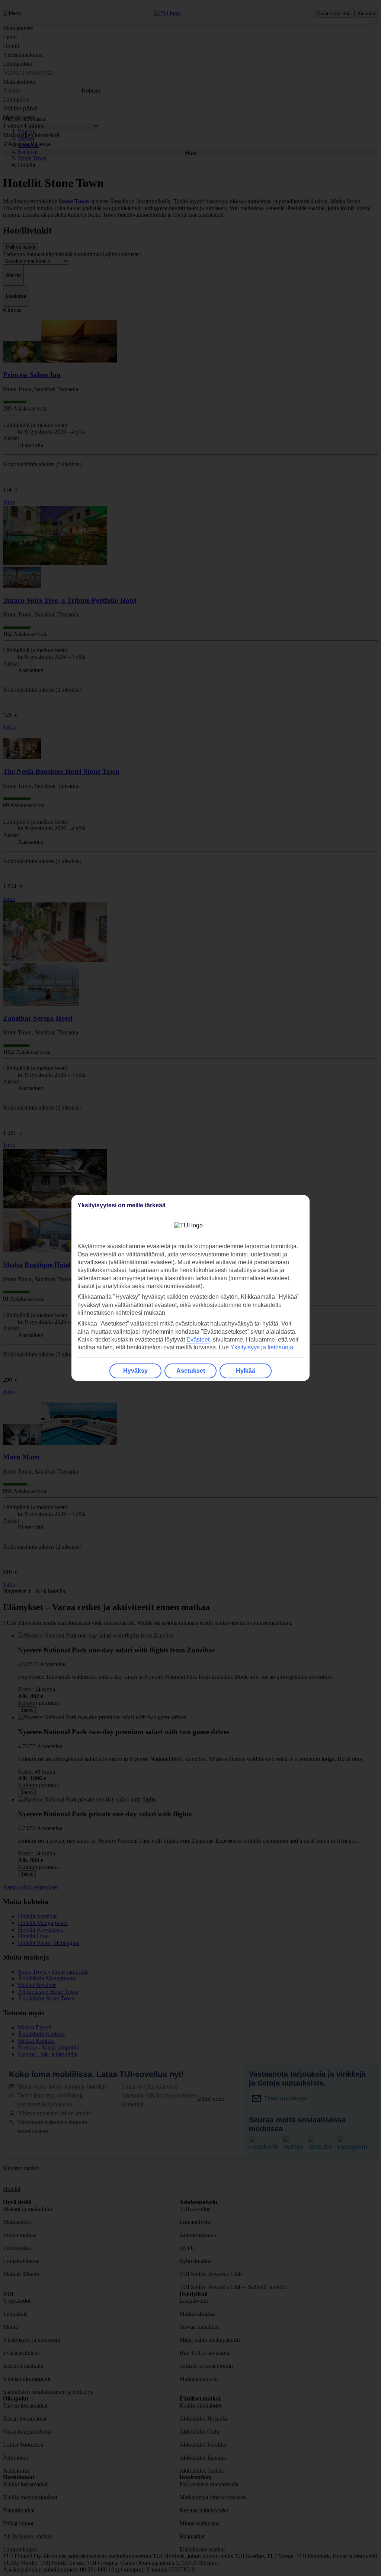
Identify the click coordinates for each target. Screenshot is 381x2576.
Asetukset (191, 1371)
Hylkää (246, 1371)
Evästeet (198, 1339)
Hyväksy (135, 1371)
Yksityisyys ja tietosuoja (262, 1347)
